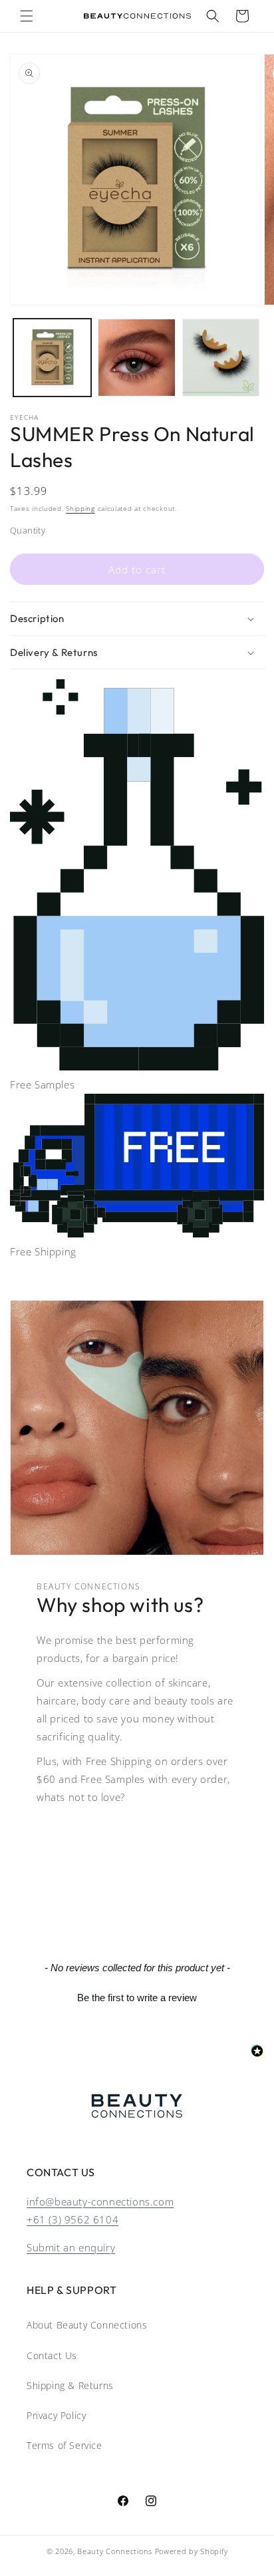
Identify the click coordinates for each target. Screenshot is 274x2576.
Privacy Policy (56, 2415)
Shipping (80, 508)
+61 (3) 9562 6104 (72, 2219)
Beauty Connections (115, 2551)
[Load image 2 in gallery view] (137, 358)
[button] (27, 16)
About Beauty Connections (87, 2325)
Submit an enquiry (71, 2247)
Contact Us (52, 2355)
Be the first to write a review (137, 1998)
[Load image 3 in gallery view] (221, 358)
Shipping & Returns (70, 2385)
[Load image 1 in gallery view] (52, 358)
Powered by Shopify (192, 2551)
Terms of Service (65, 2445)
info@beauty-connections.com (100, 2201)
